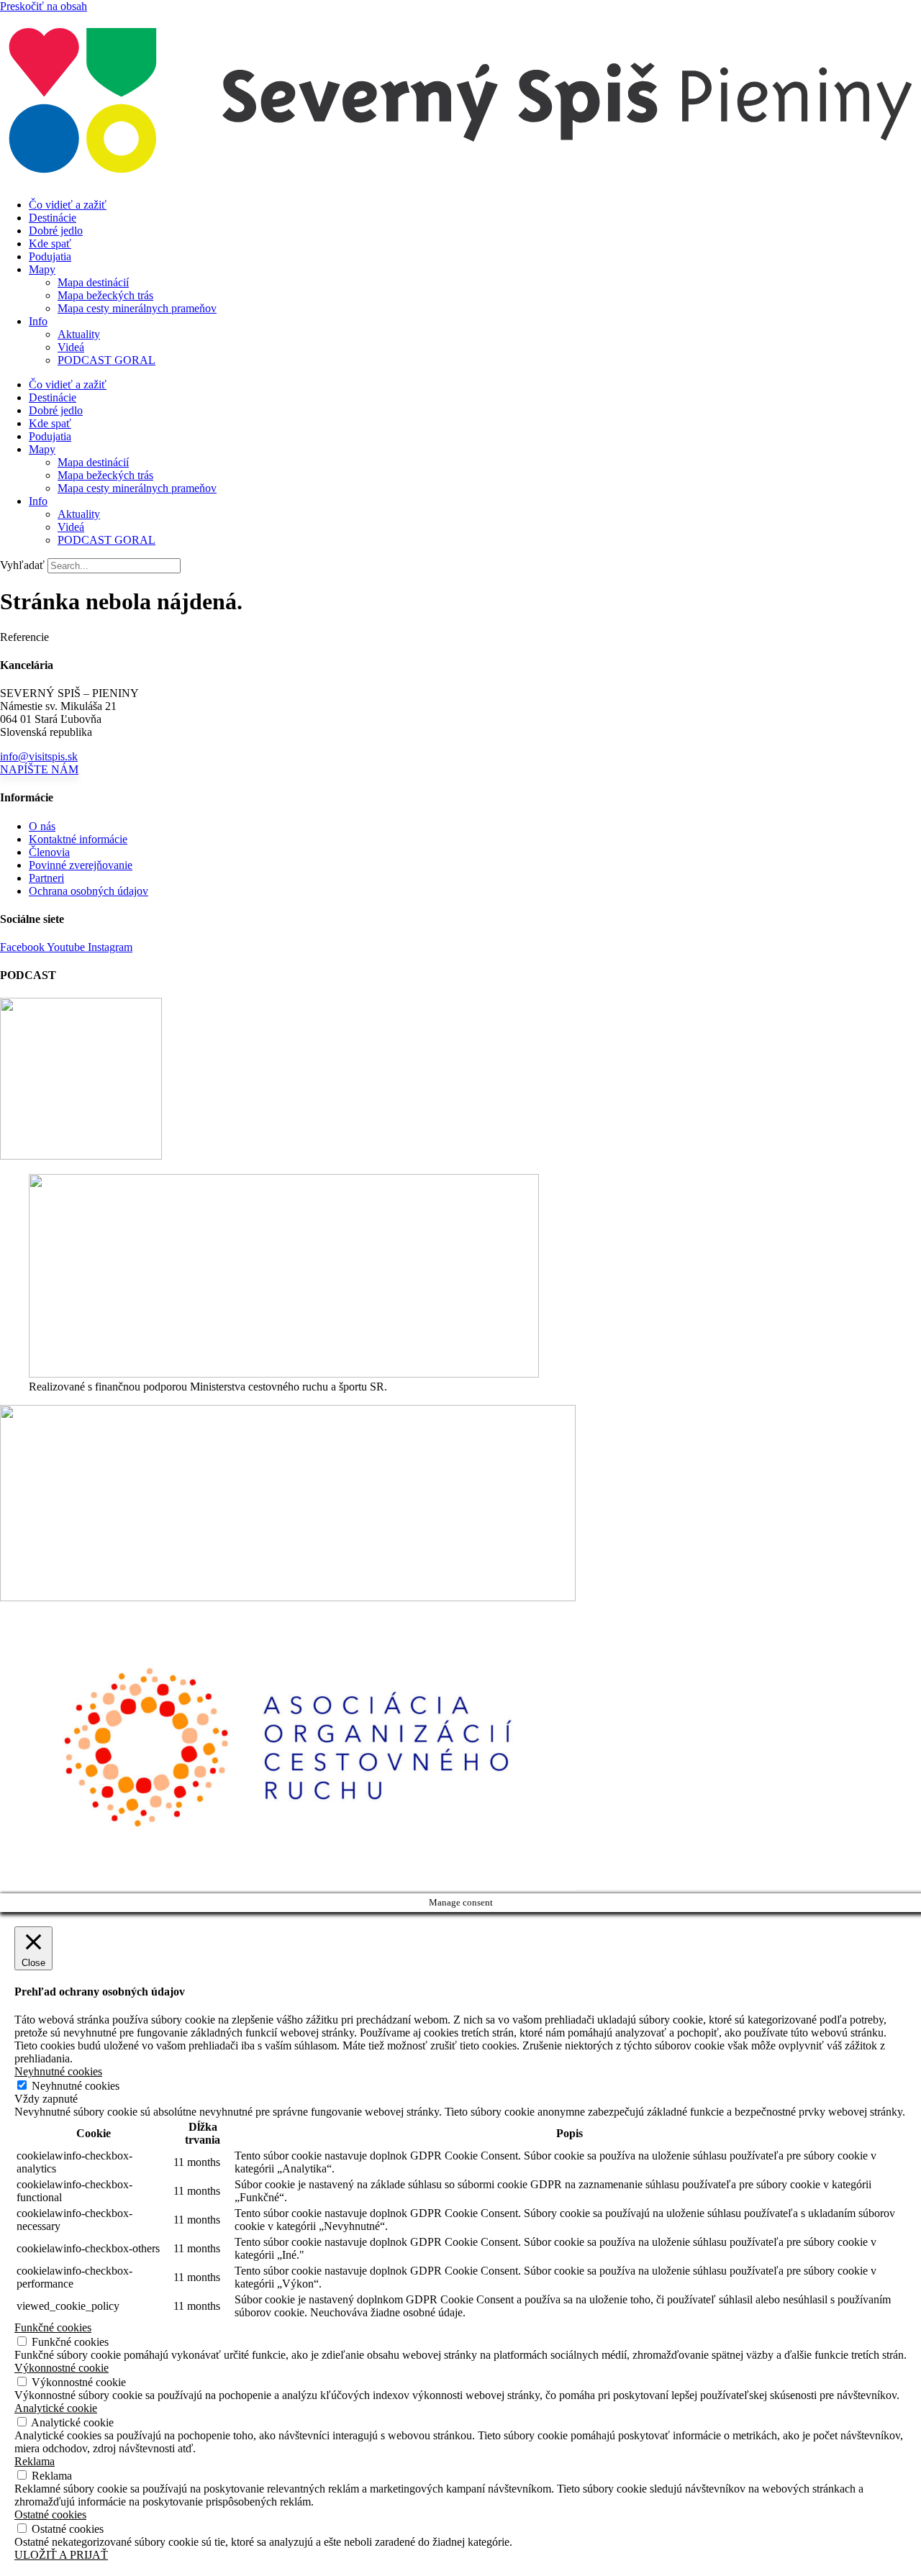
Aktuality (79, 334)
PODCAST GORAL (106, 360)
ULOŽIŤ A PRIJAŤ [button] (61, 2555)
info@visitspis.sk (39, 756)
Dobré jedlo (56, 231)
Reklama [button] (35, 2461)
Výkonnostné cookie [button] (62, 2368)
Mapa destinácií (93, 282)
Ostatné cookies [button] (50, 2514)
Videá (71, 347)
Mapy (42, 269)
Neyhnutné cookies (76, 2086)
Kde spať (50, 244)
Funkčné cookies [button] (53, 2327)
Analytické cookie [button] (56, 2408)
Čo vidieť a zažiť (68, 205)
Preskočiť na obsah (44, 6)
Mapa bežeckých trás (105, 295)
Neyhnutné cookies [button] (58, 2071)
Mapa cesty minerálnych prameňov (137, 308)
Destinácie (53, 218)
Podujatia (50, 256)
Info (38, 321)
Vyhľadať (22, 565)
